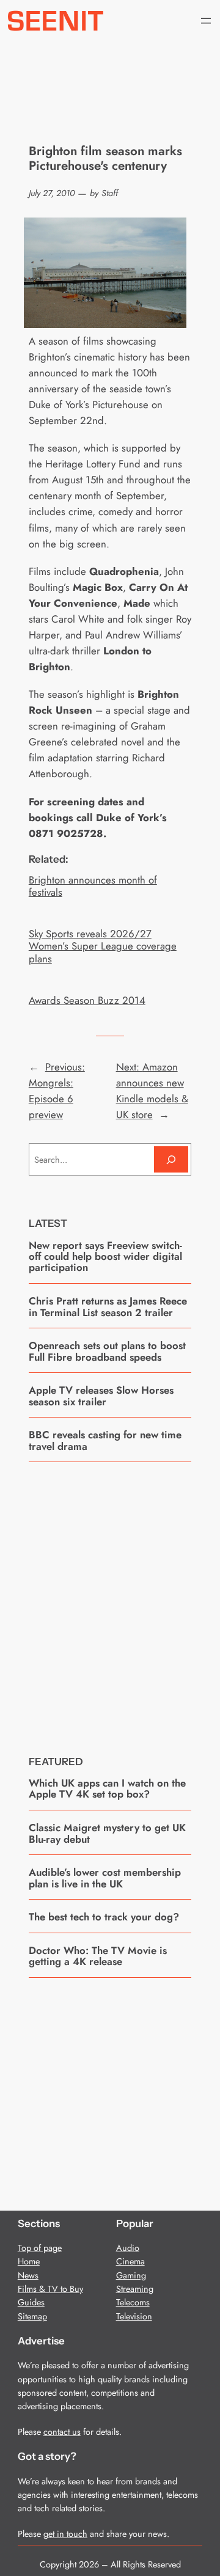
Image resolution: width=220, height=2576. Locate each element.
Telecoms (133, 2302)
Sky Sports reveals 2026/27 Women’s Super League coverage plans (103, 946)
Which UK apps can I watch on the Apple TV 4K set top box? (107, 1789)
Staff (110, 193)
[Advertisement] (110, 1600)
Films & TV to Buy (50, 2289)
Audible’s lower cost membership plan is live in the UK (105, 1878)
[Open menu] (206, 21)
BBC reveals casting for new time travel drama (105, 1440)
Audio (128, 2248)
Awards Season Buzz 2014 (87, 1000)
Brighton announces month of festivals (93, 886)
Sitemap (32, 2316)
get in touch (65, 2534)
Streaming (135, 2289)
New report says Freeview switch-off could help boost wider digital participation (105, 1257)
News (28, 2275)
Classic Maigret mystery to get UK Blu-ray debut (107, 1833)
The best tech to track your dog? (104, 1917)
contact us (62, 2432)
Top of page (40, 2248)
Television (134, 2316)
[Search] (171, 1159)
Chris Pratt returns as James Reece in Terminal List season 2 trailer (108, 1307)
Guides (31, 2302)
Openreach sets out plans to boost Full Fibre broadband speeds (107, 1351)
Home (29, 2261)
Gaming (131, 2275)
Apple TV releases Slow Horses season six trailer (101, 1396)
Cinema (130, 2261)
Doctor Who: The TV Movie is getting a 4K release (98, 1956)
